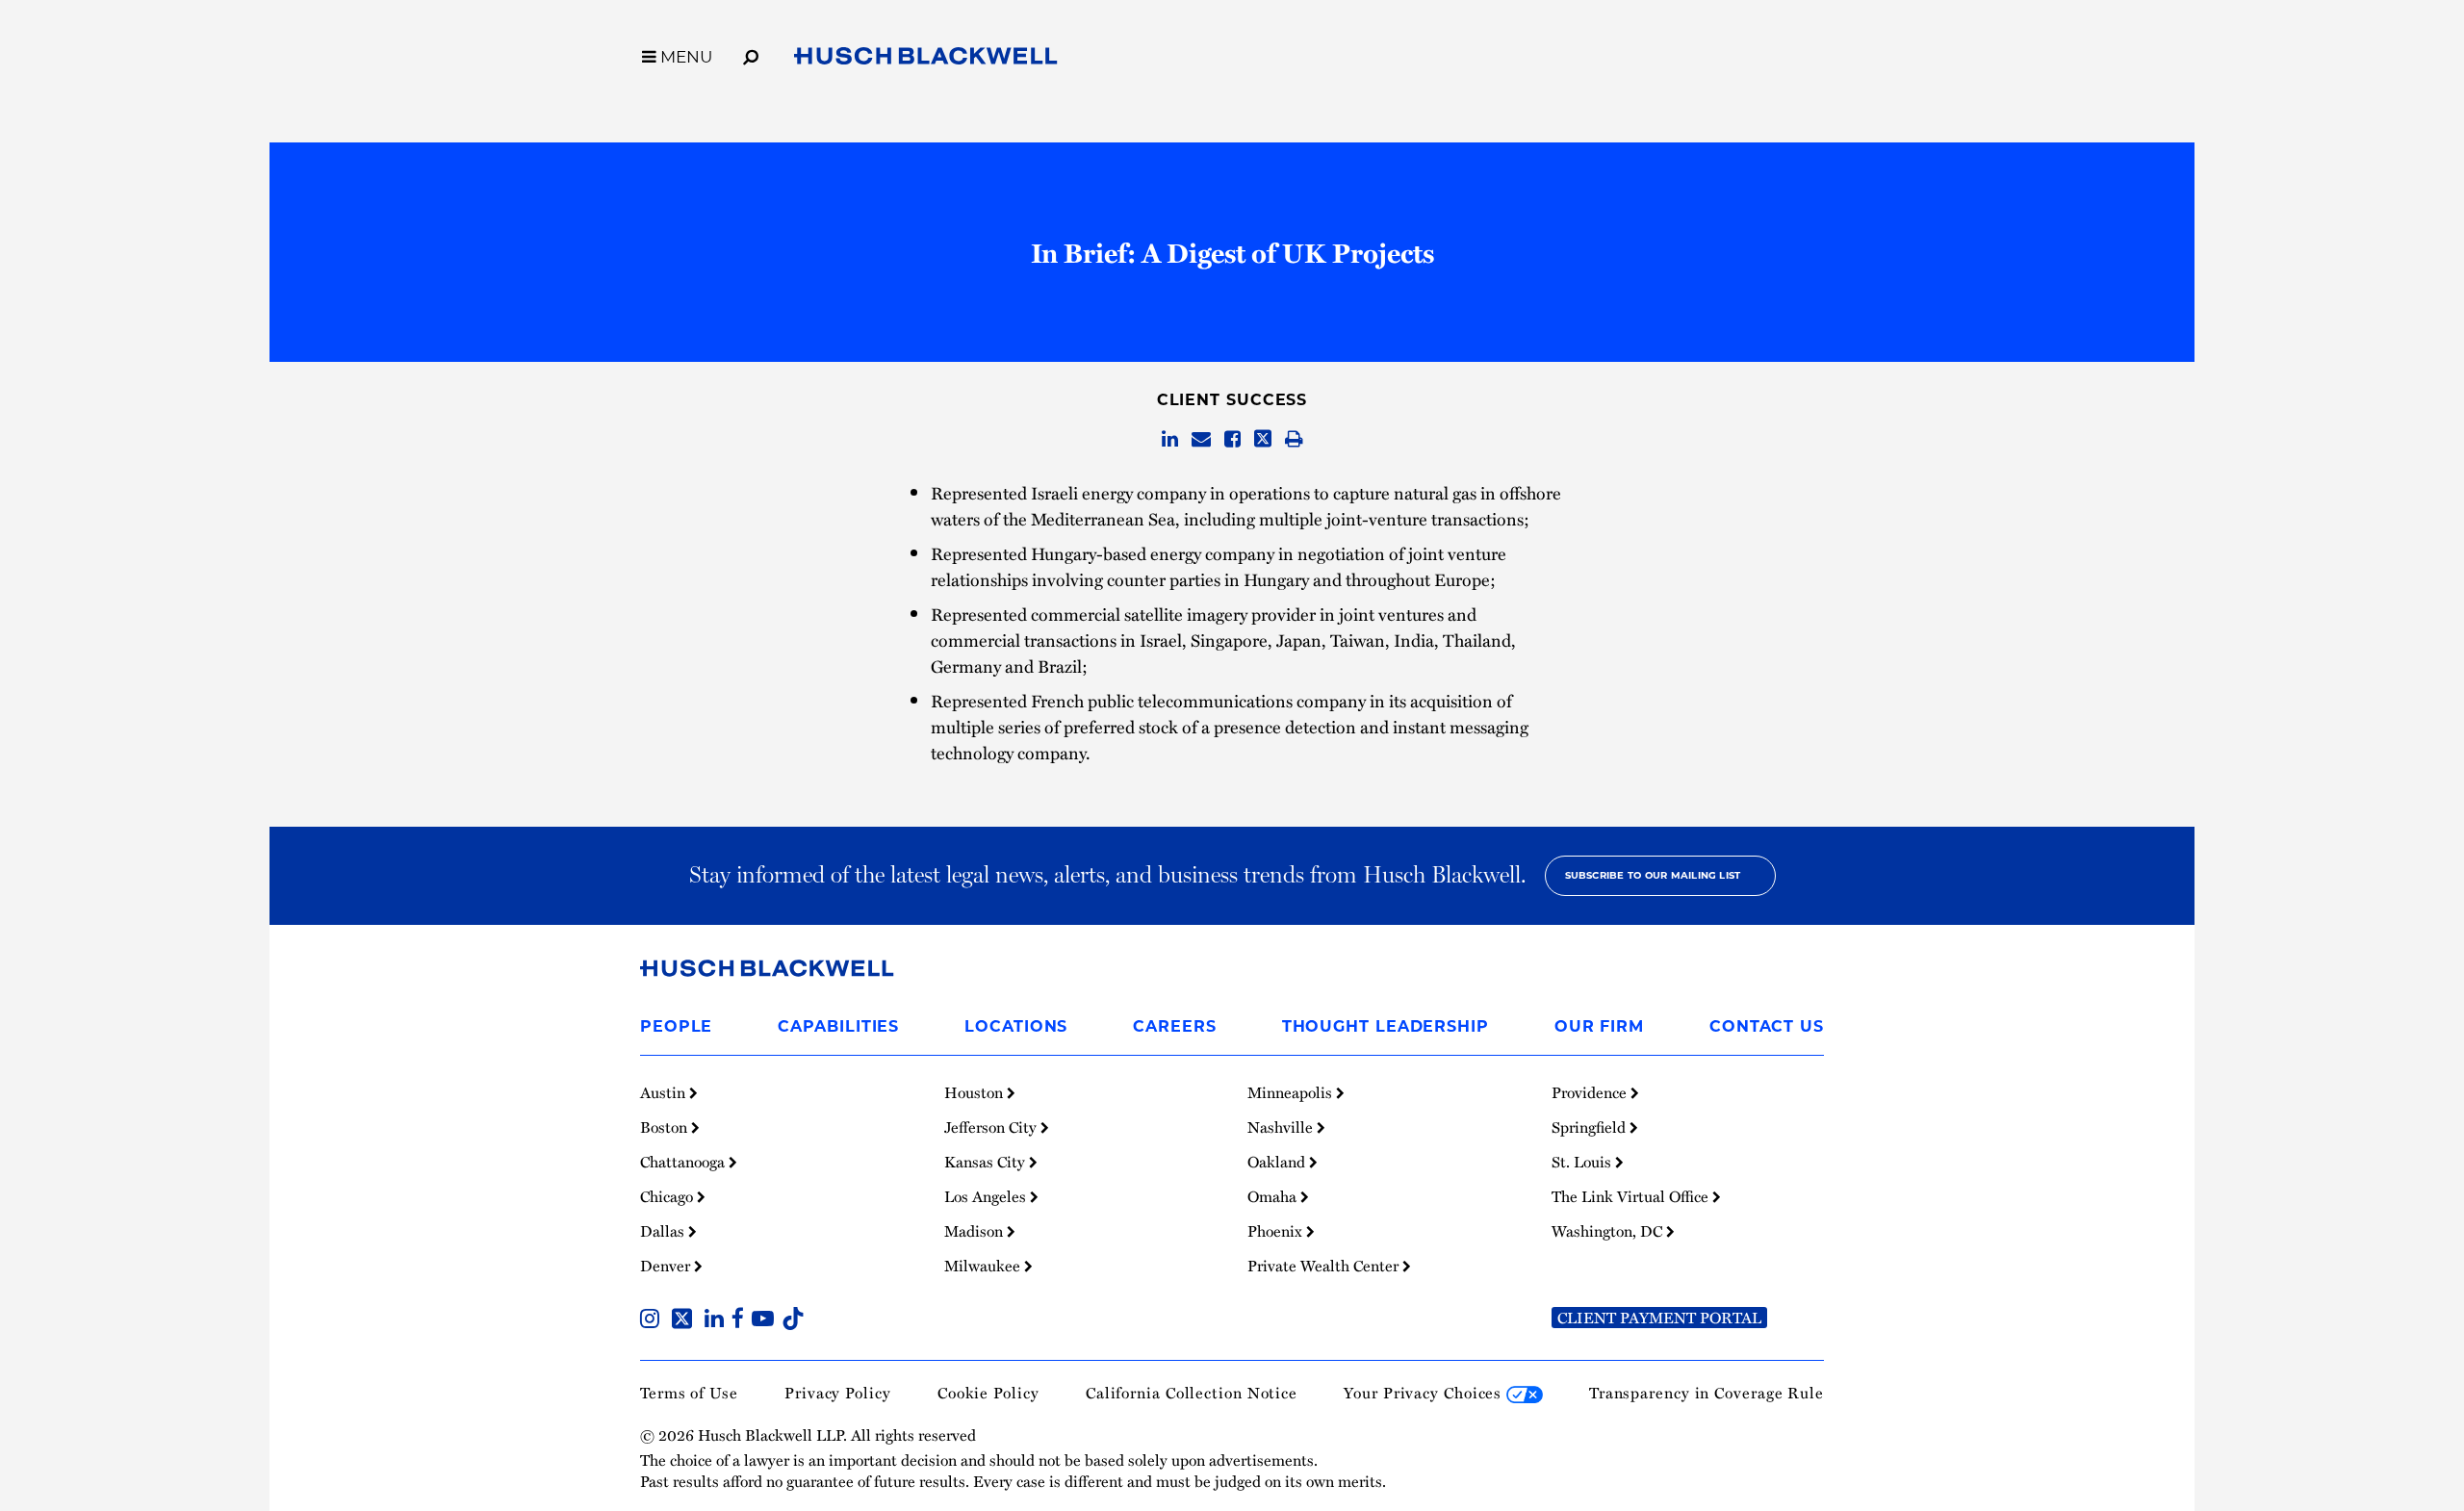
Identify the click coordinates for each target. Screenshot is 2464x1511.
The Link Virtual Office (1632, 1196)
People (676, 1026)
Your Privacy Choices (1425, 1393)
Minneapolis (1292, 1092)
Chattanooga (684, 1162)
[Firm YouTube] (767, 1320)
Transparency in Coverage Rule (1707, 1393)
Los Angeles (987, 1196)
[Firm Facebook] (742, 1320)
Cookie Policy (988, 1393)
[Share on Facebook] (1232, 440)
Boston (666, 1127)
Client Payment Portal (1659, 1318)
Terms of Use (689, 1393)
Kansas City (987, 1162)
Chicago (668, 1196)
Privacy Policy (838, 1393)
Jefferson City (992, 1127)
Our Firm (1599, 1026)
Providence (1591, 1092)
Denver (667, 1266)
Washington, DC (1609, 1231)
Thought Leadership (1386, 1026)
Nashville (1282, 1127)
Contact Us (1767, 1026)
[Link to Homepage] (926, 60)
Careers (1174, 1026)
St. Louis (1583, 1162)
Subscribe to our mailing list (1653, 875)
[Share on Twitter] (1263, 440)
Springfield (1591, 1127)
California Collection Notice (1192, 1393)
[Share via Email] (1201, 440)
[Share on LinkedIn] (1170, 440)
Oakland (1278, 1162)
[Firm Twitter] (686, 1320)
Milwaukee (984, 1266)
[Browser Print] (1294, 440)
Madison (975, 1231)
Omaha (1274, 1196)
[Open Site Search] (751, 54)
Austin (665, 1092)
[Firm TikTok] (793, 1320)
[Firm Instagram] (654, 1320)
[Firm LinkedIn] (718, 1320)
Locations (1016, 1026)
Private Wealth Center (1325, 1266)
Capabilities (838, 1026)
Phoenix (1277, 1231)
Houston (975, 1092)
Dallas (664, 1231)
